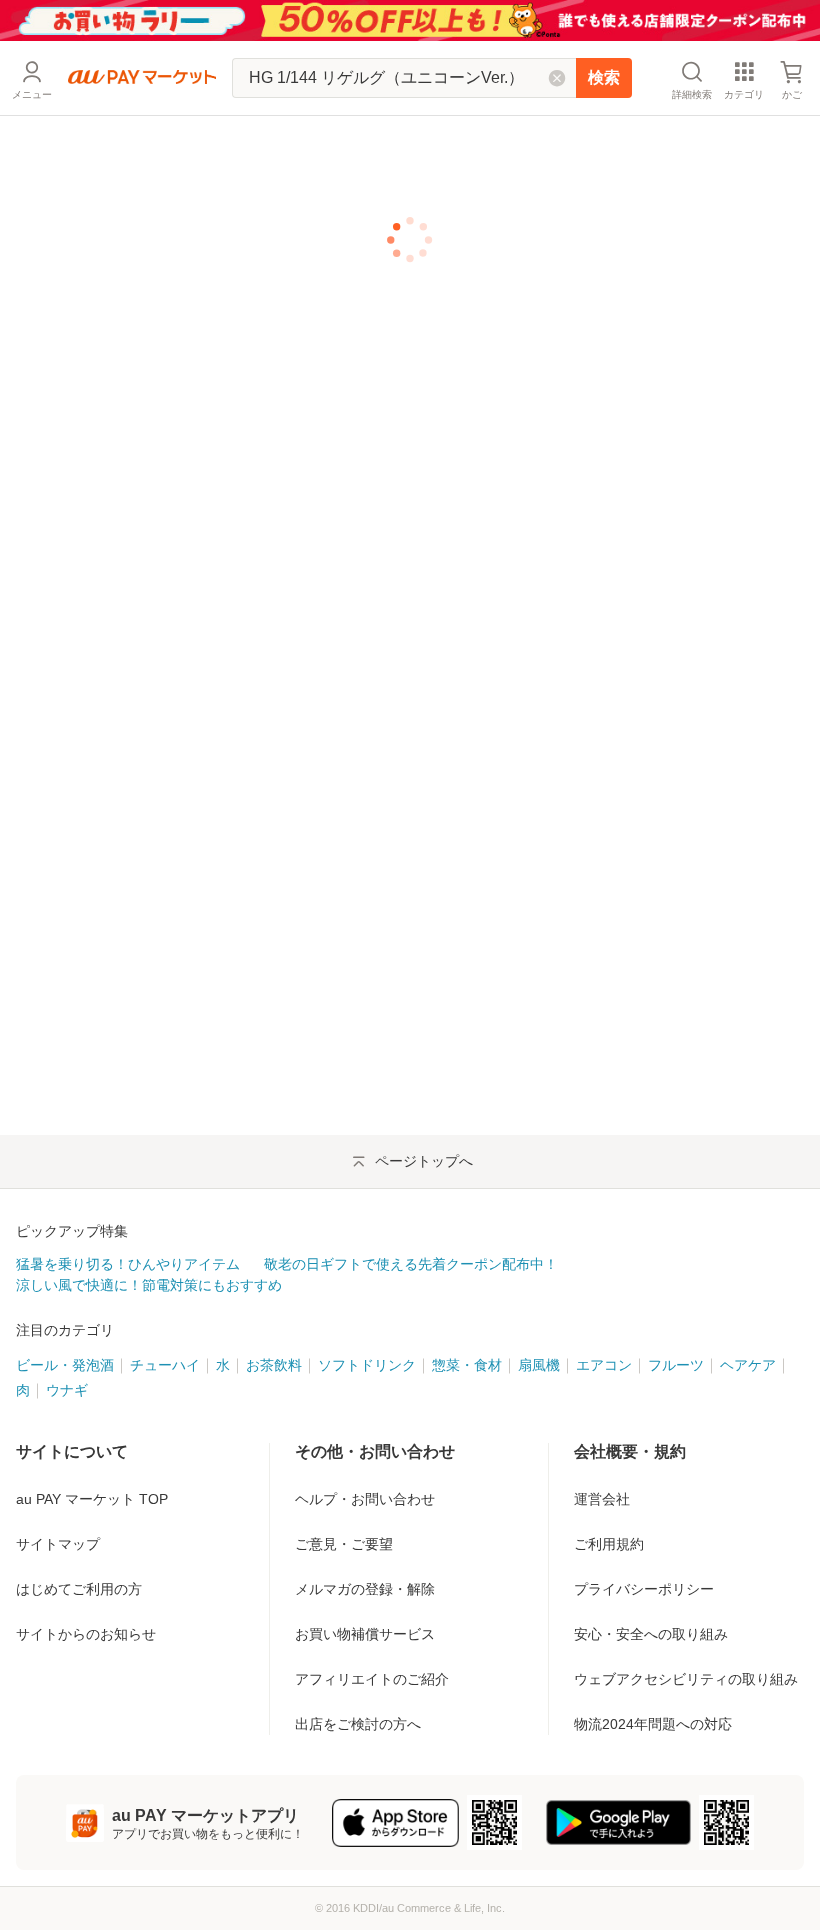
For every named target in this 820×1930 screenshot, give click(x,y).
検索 (604, 77)
